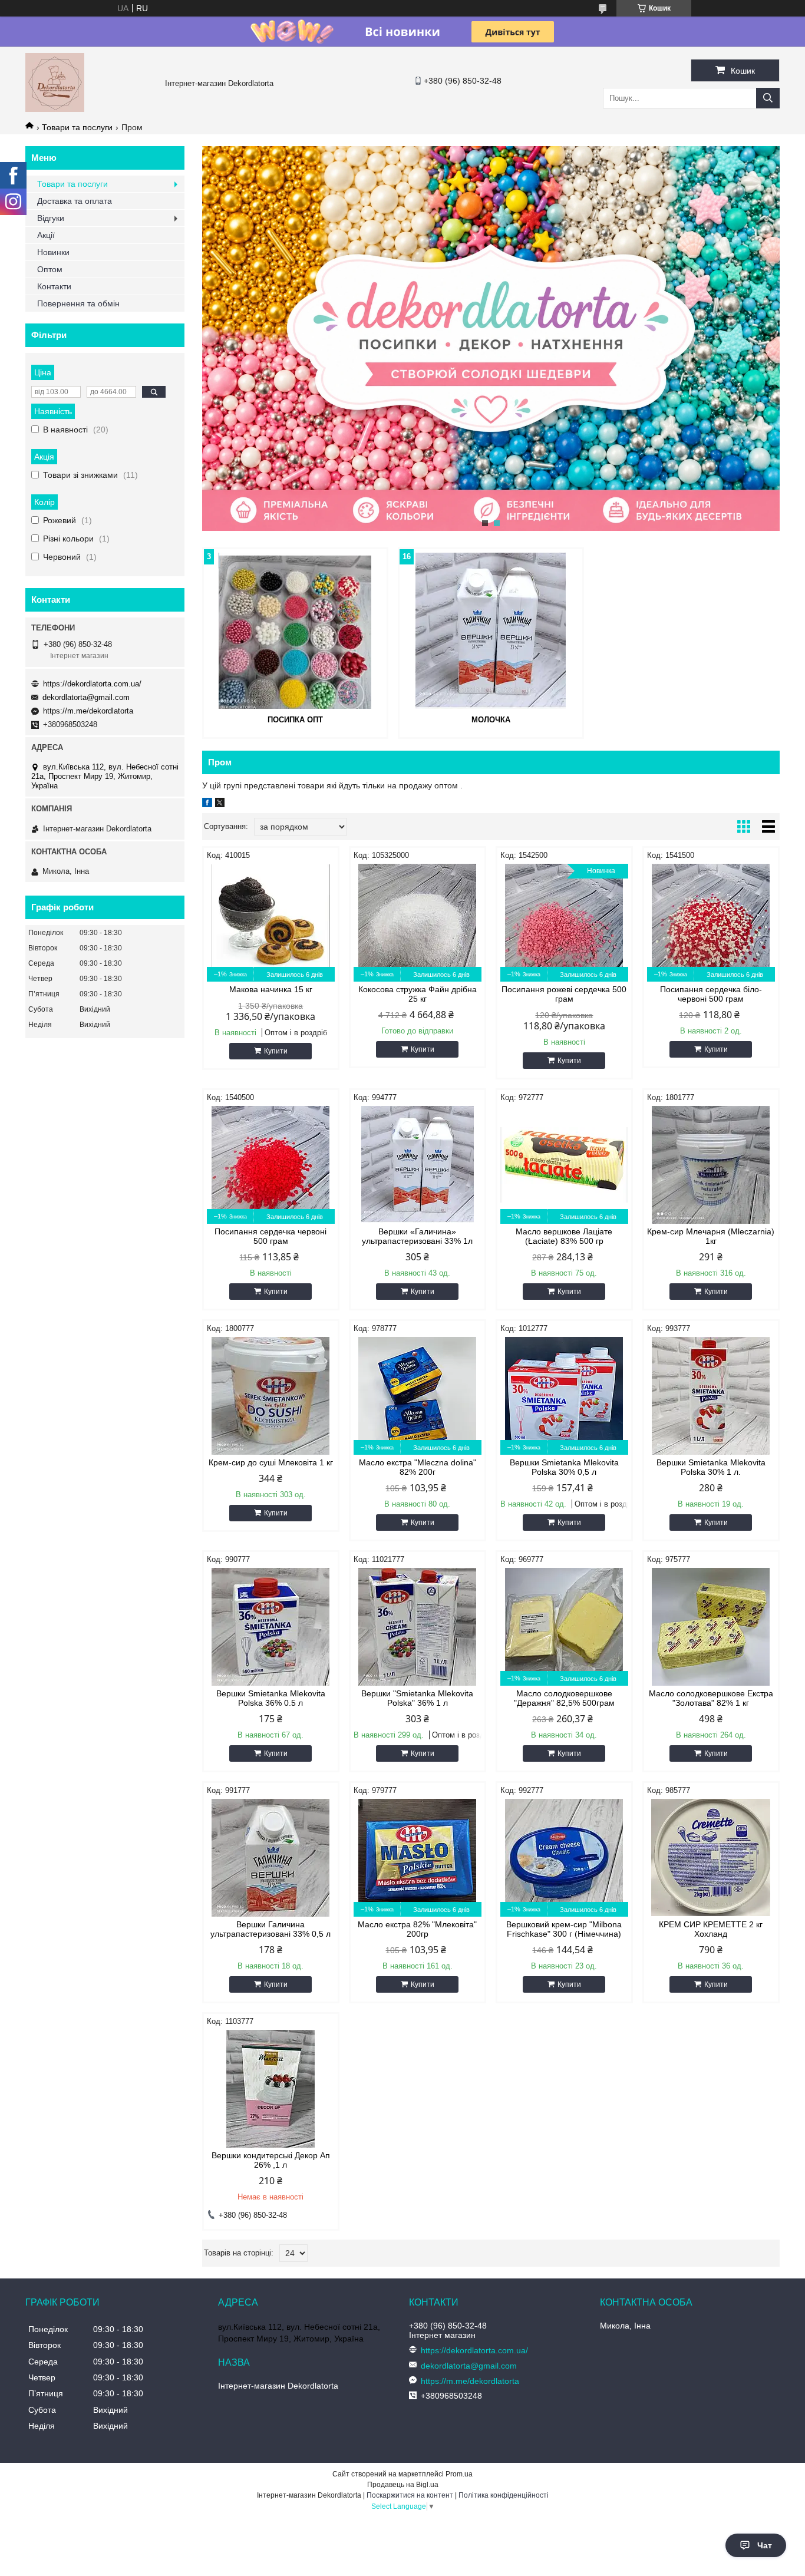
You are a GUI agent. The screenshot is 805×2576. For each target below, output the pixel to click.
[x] (220, 804)
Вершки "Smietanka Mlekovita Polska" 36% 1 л (417, 1698)
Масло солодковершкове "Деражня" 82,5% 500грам (564, 1698)
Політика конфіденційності (504, 2495)
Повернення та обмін (78, 303)
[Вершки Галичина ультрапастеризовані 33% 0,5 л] (271, 1858)
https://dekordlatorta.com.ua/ (92, 684)
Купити (276, 1051)
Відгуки (51, 218)
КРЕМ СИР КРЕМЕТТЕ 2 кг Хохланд (711, 1929)
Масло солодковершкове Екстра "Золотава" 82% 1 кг (711, 1698)
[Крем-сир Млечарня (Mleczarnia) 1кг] (711, 1165)
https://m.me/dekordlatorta (88, 711)
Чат (765, 2545)
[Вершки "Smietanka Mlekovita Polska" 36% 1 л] (418, 1627)
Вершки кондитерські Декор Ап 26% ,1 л (271, 2160)
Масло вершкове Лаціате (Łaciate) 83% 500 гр (564, 1236)
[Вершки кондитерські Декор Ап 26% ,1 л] (271, 2089)
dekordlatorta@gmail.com (86, 697)
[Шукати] (768, 98)
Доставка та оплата (75, 201)
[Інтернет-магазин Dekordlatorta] (55, 109)
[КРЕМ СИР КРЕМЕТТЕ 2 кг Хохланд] (711, 1858)
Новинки (53, 252)
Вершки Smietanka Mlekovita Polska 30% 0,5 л (564, 1467)
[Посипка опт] (295, 630)
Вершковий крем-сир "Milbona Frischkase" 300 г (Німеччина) (564, 1929)
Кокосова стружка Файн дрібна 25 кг (418, 994)
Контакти (54, 286)
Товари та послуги (77, 127)
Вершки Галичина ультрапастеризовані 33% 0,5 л (270, 1929)
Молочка (491, 720)
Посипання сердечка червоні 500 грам (270, 1236)
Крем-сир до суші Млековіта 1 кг (271, 1462)
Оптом (50, 269)
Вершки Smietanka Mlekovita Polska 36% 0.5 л (271, 1698)
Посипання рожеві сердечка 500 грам (564, 994)
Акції (46, 235)
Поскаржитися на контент (410, 2495)
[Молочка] (491, 630)
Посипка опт (295, 720)
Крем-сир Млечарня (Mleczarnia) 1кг (711, 1236)
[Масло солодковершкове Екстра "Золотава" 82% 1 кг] (711, 1627)
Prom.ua (459, 2474)
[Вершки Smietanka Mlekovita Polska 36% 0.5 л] (271, 1627)
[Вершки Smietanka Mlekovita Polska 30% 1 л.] (711, 1396)
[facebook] (207, 804)
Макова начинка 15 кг (271, 989)
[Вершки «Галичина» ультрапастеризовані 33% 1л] (418, 1165)
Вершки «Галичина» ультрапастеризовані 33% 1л (417, 1236)
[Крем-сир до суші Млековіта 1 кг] (271, 1396)
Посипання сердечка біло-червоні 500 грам (711, 994)
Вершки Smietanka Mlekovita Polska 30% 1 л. (711, 1467)
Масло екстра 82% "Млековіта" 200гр (417, 1929)
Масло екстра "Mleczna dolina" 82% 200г (418, 1467)
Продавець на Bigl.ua (403, 2485)
